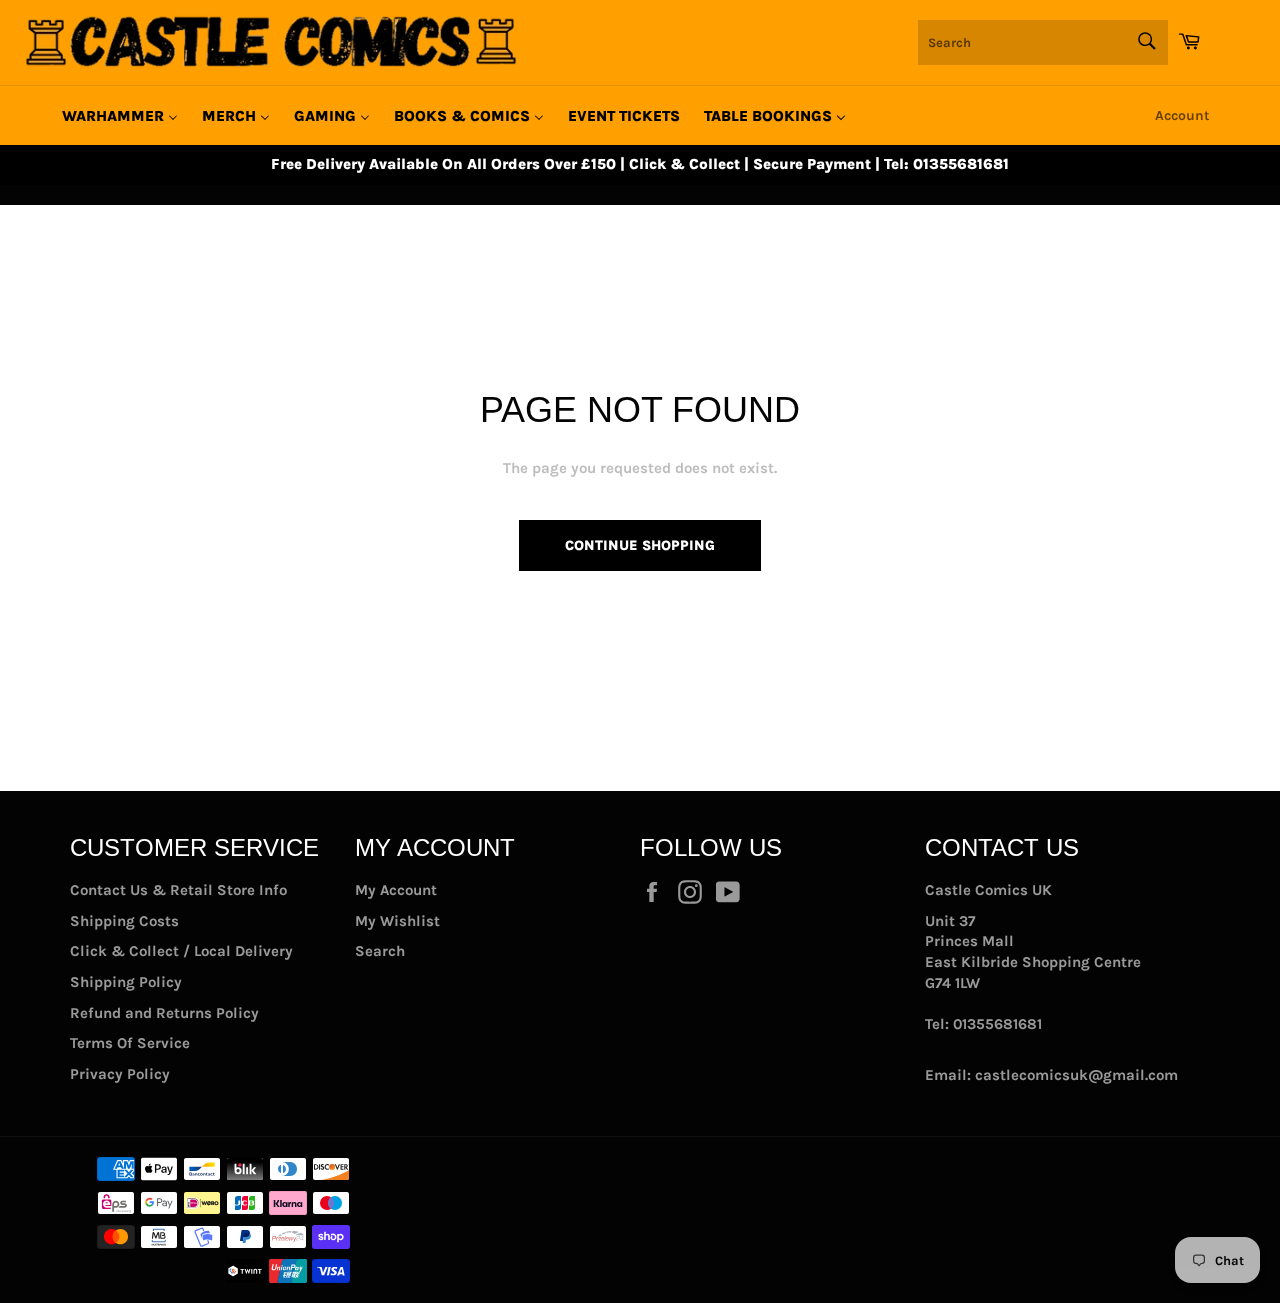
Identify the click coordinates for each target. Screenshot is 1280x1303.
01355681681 (997, 1024)
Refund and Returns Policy (164, 1013)
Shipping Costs (124, 921)
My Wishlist (397, 921)
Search (380, 951)
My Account (396, 890)
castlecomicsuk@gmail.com (1076, 1075)
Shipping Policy (126, 982)
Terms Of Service (130, 1043)
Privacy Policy (120, 1074)
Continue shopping (640, 545)
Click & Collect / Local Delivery (181, 951)
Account (1182, 115)
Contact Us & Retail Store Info (178, 890)
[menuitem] (120, 116)
